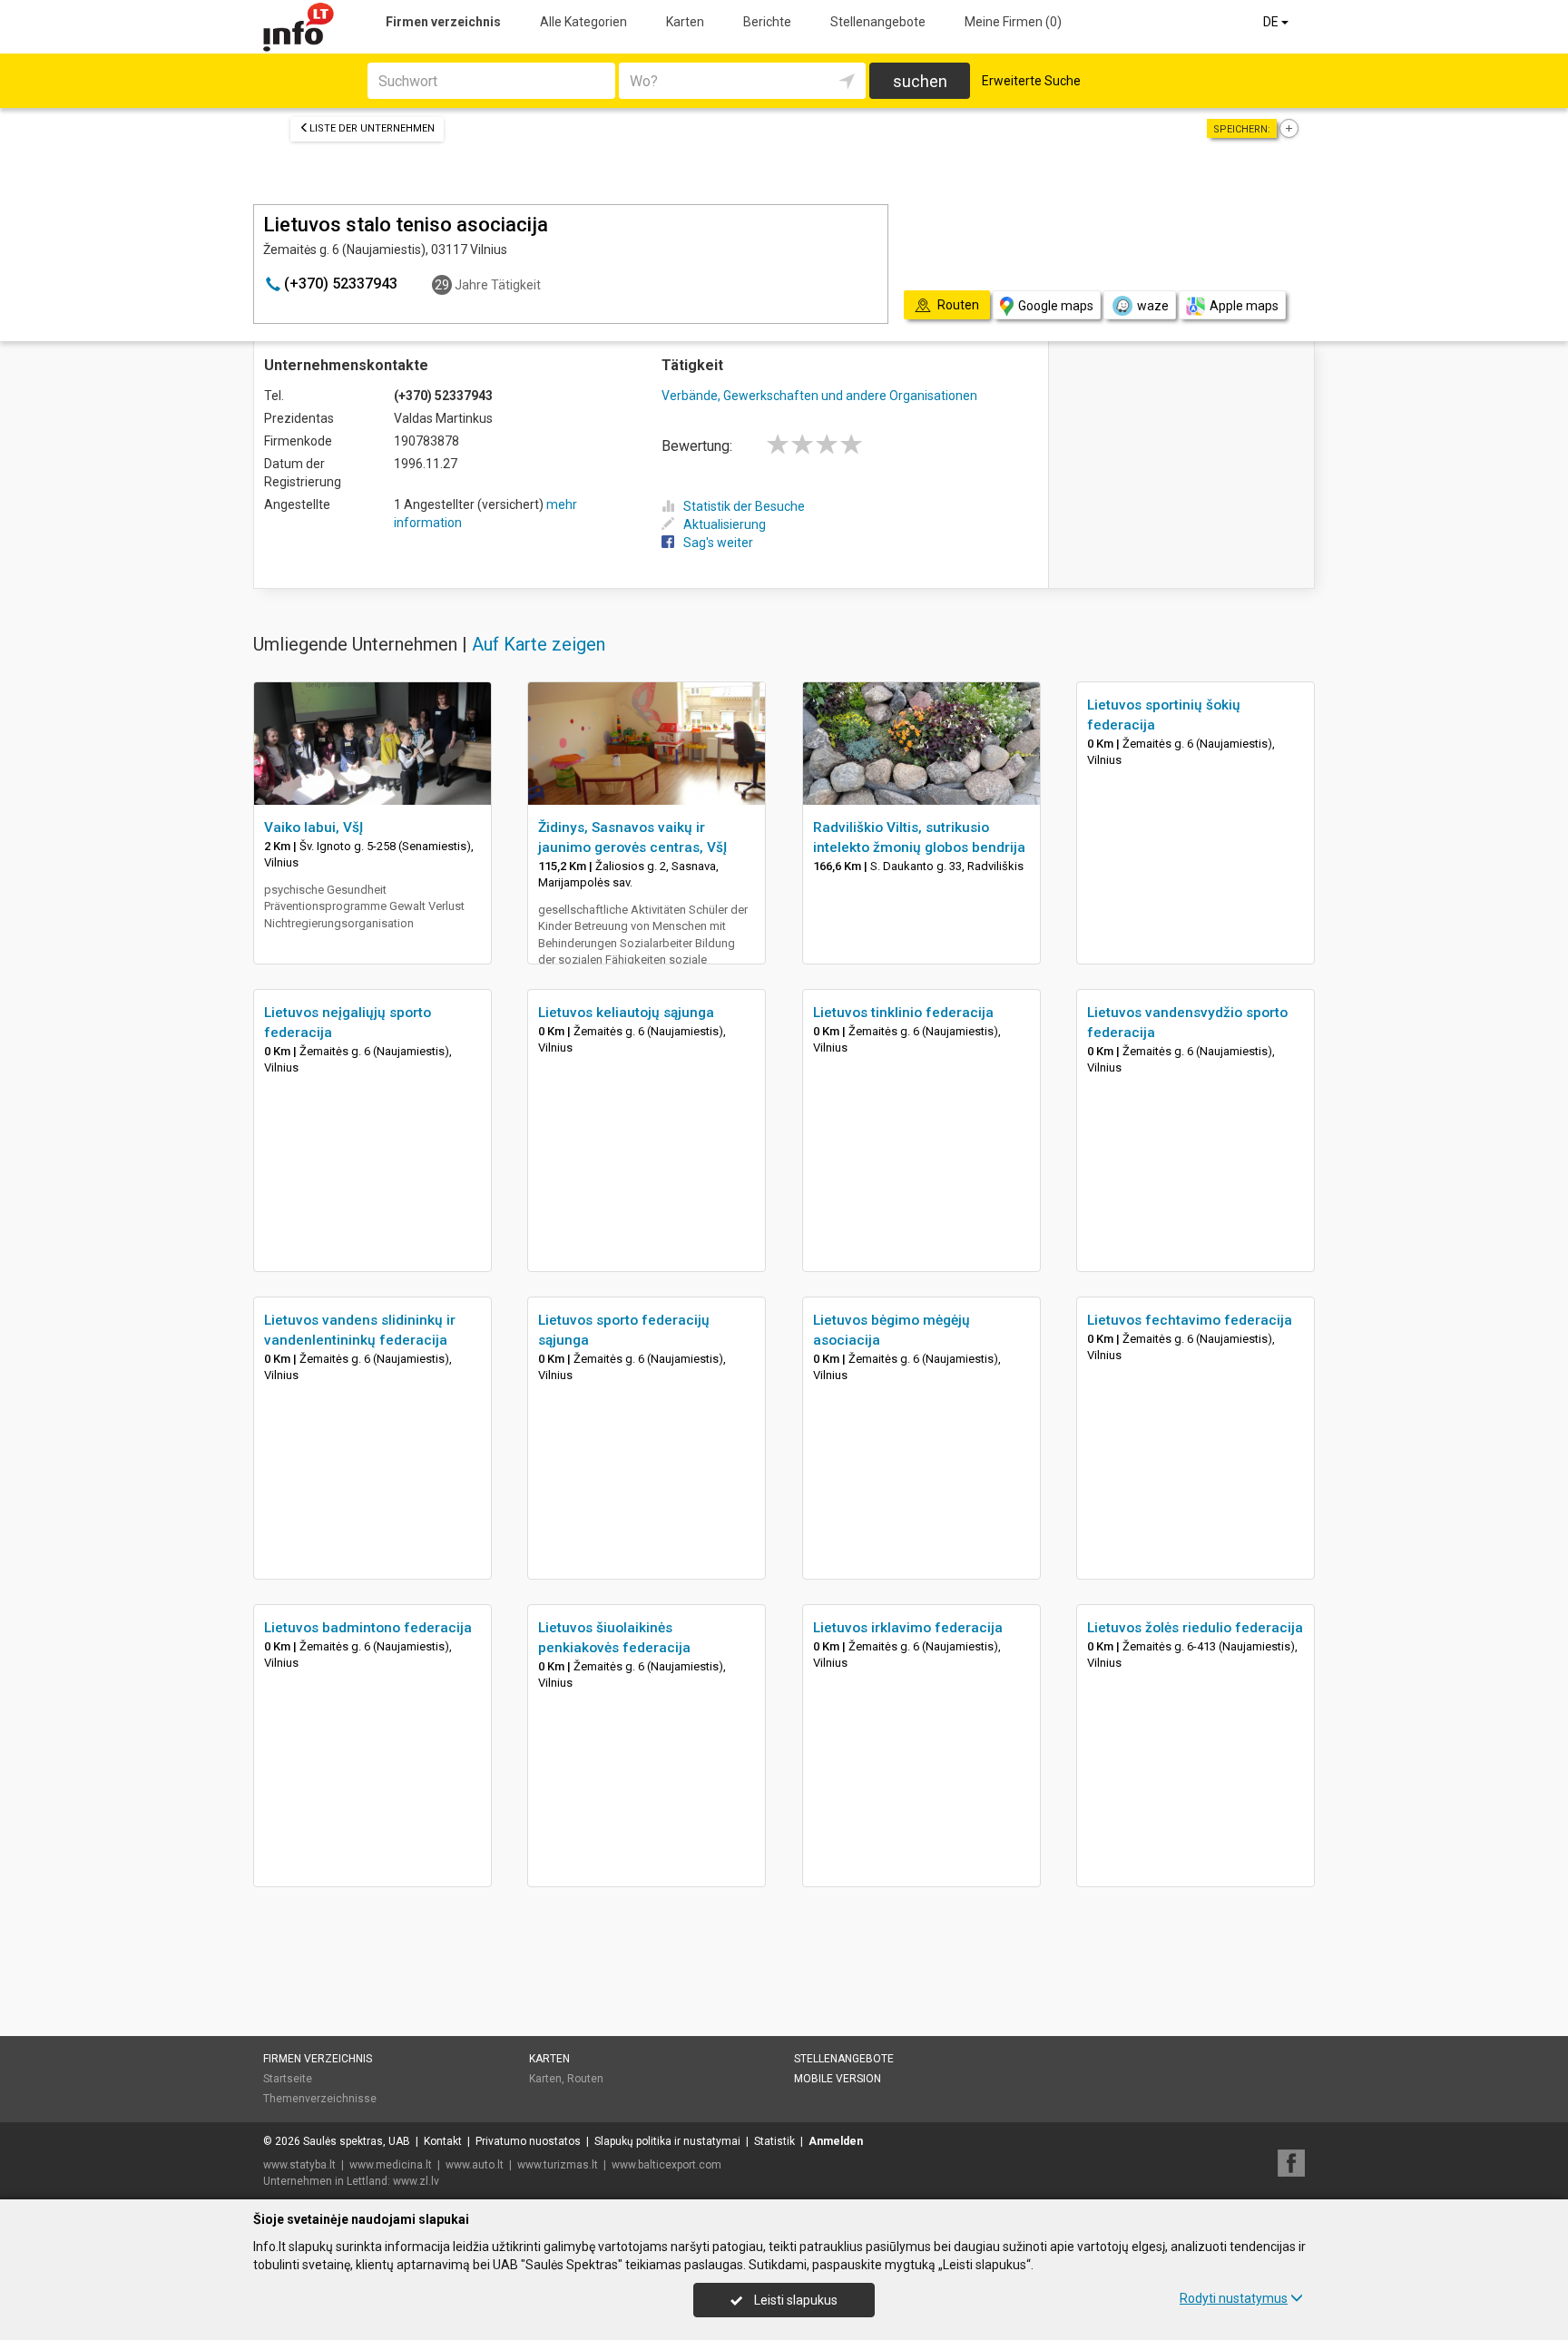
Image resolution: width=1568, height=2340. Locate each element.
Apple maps (1244, 306)
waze (1153, 306)
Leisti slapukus (794, 2300)
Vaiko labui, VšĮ (314, 827)
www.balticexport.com (666, 2165)
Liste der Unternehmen (372, 128)
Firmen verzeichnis (443, 22)
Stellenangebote (878, 22)
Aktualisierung (725, 524)
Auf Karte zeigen (539, 644)
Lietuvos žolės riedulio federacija (1195, 1628)
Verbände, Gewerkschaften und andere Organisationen (819, 396)
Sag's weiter (718, 543)
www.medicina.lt (391, 2165)
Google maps (1056, 306)
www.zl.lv (416, 2181)
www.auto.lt (475, 2165)
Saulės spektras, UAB (357, 2141)
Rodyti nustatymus (1234, 2298)
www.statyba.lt (299, 2165)
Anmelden (836, 2141)
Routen (585, 2079)
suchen (920, 81)
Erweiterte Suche (1031, 81)
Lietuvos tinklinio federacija (903, 1013)
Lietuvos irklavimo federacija (908, 1628)
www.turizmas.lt (558, 2165)
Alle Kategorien (583, 22)
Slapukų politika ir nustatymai (667, 2141)
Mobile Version (838, 2079)
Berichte (767, 22)
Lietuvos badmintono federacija (368, 1628)
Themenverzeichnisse (320, 2099)
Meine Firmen (1013, 22)
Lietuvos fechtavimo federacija (1190, 1320)
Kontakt (443, 2141)
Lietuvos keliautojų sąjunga (626, 1013)
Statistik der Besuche (744, 506)
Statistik (774, 2141)
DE (1272, 22)
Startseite (288, 2079)
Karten (685, 22)
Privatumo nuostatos (528, 2141)
